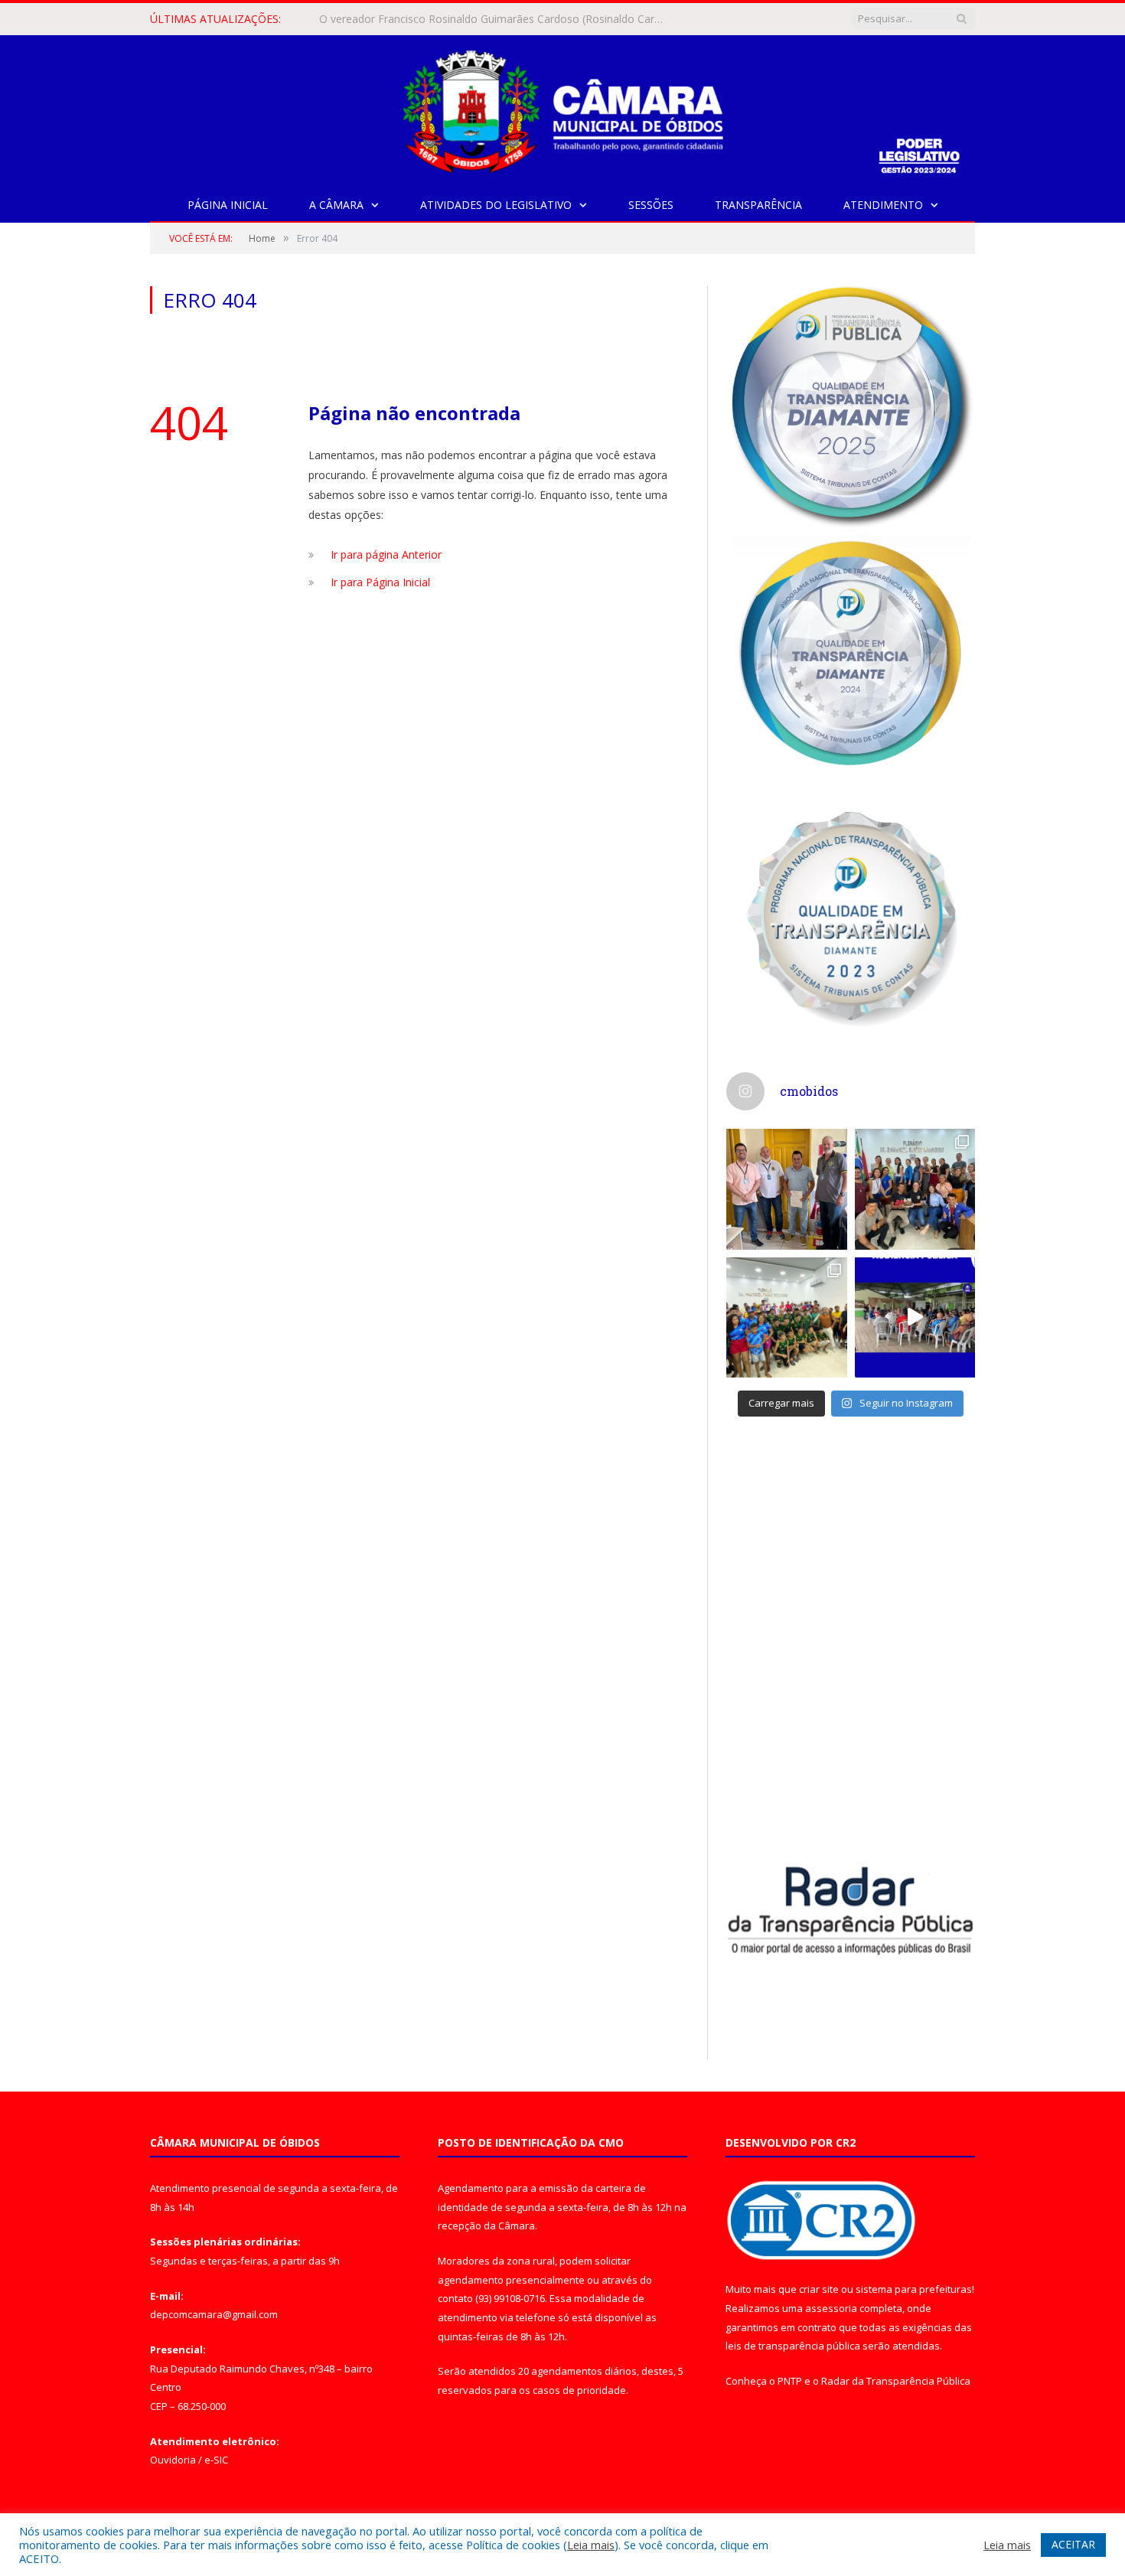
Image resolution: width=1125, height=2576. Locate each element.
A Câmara (336, 205)
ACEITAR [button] (1073, 2544)
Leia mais (591, 2545)
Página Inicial (228, 205)
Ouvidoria (173, 2460)
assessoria (831, 2308)
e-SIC (216, 2460)
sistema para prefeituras (914, 2289)
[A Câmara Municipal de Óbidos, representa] (915, 1318)
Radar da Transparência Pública (896, 2381)
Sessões (651, 205)
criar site (819, 2289)
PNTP (790, 2381)
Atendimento (883, 205)
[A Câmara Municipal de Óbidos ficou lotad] (787, 1318)
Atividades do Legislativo (496, 205)
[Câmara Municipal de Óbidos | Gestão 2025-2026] (562, 108)
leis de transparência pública (793, 2346)
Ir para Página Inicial (380, 582)
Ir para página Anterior (386, 554)
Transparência (758, 205)
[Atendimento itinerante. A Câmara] (787, 1189)
